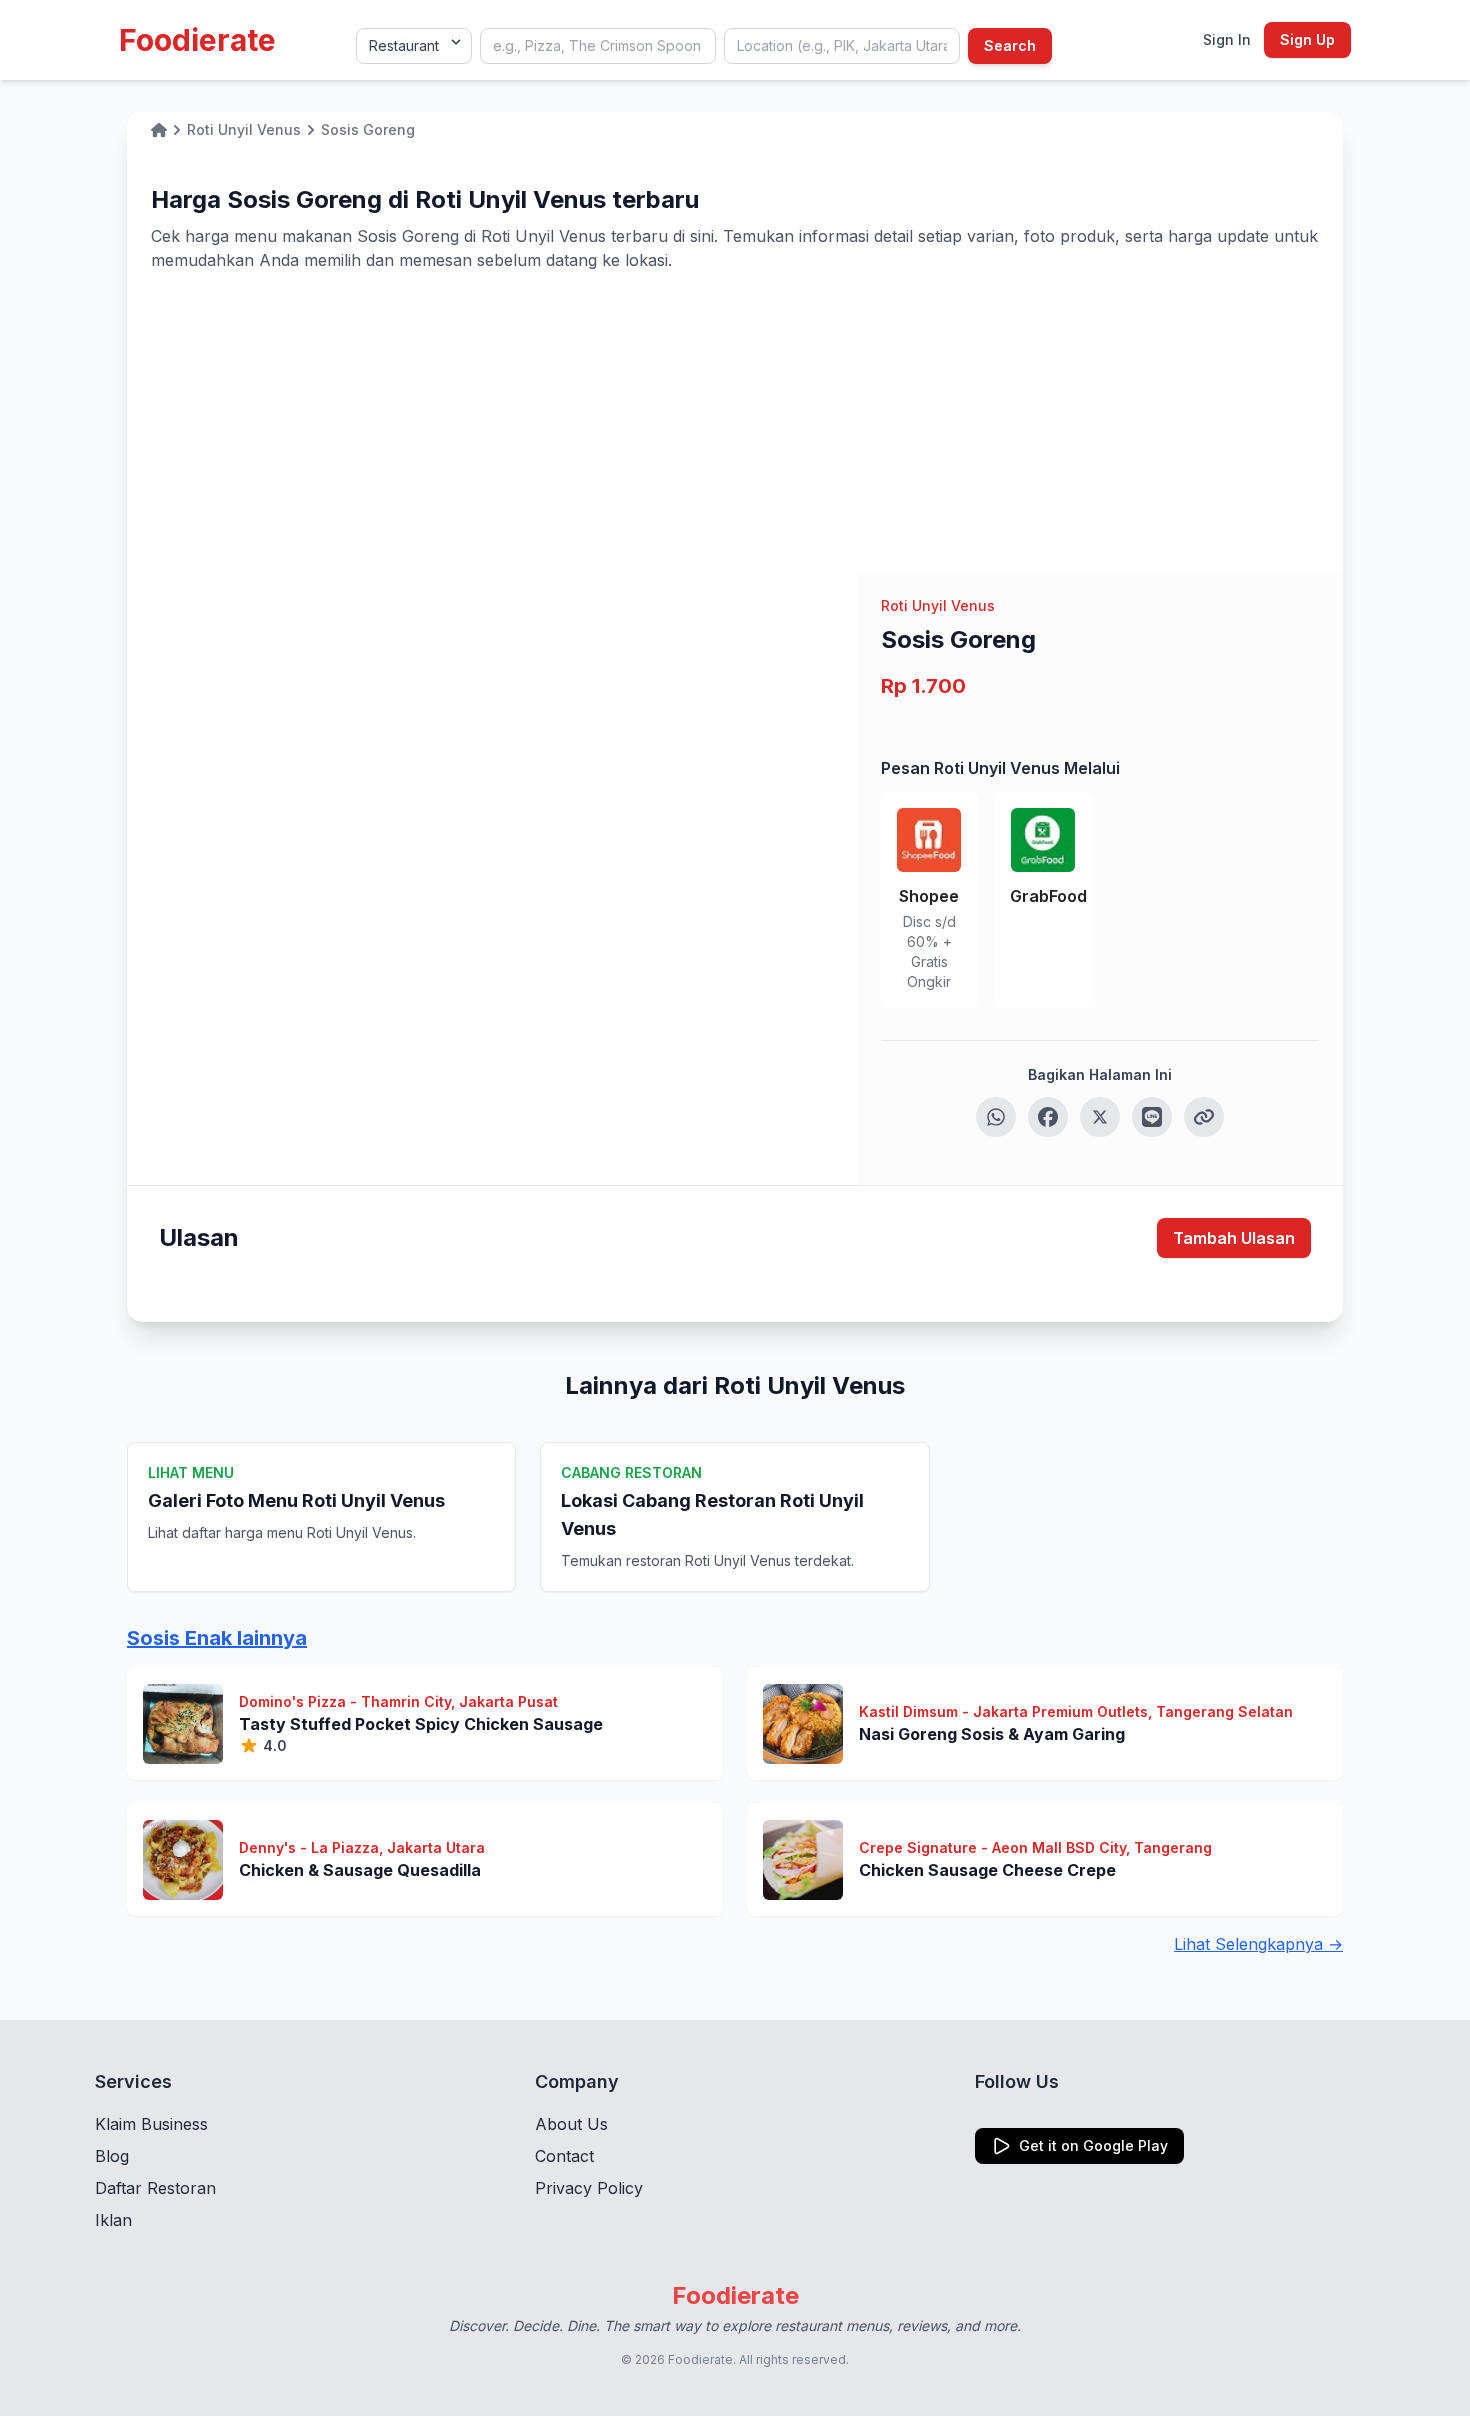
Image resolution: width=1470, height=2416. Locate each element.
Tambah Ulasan (1234, 1238)
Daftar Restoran (155, 2188)
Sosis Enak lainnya (217, 1638)
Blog (112, 2156)
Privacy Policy (589, 2188)
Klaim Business (151, 2124)
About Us (571, 2124)
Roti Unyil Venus (938, 605)
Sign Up (1307, 39)
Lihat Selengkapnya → (1258, 1944)
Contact (564, 2156)
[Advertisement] (735, 422)
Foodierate (197, 40)
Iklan (113, 2220)
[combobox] (598, 46)
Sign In (1227, 39)
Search (1010, 45)
